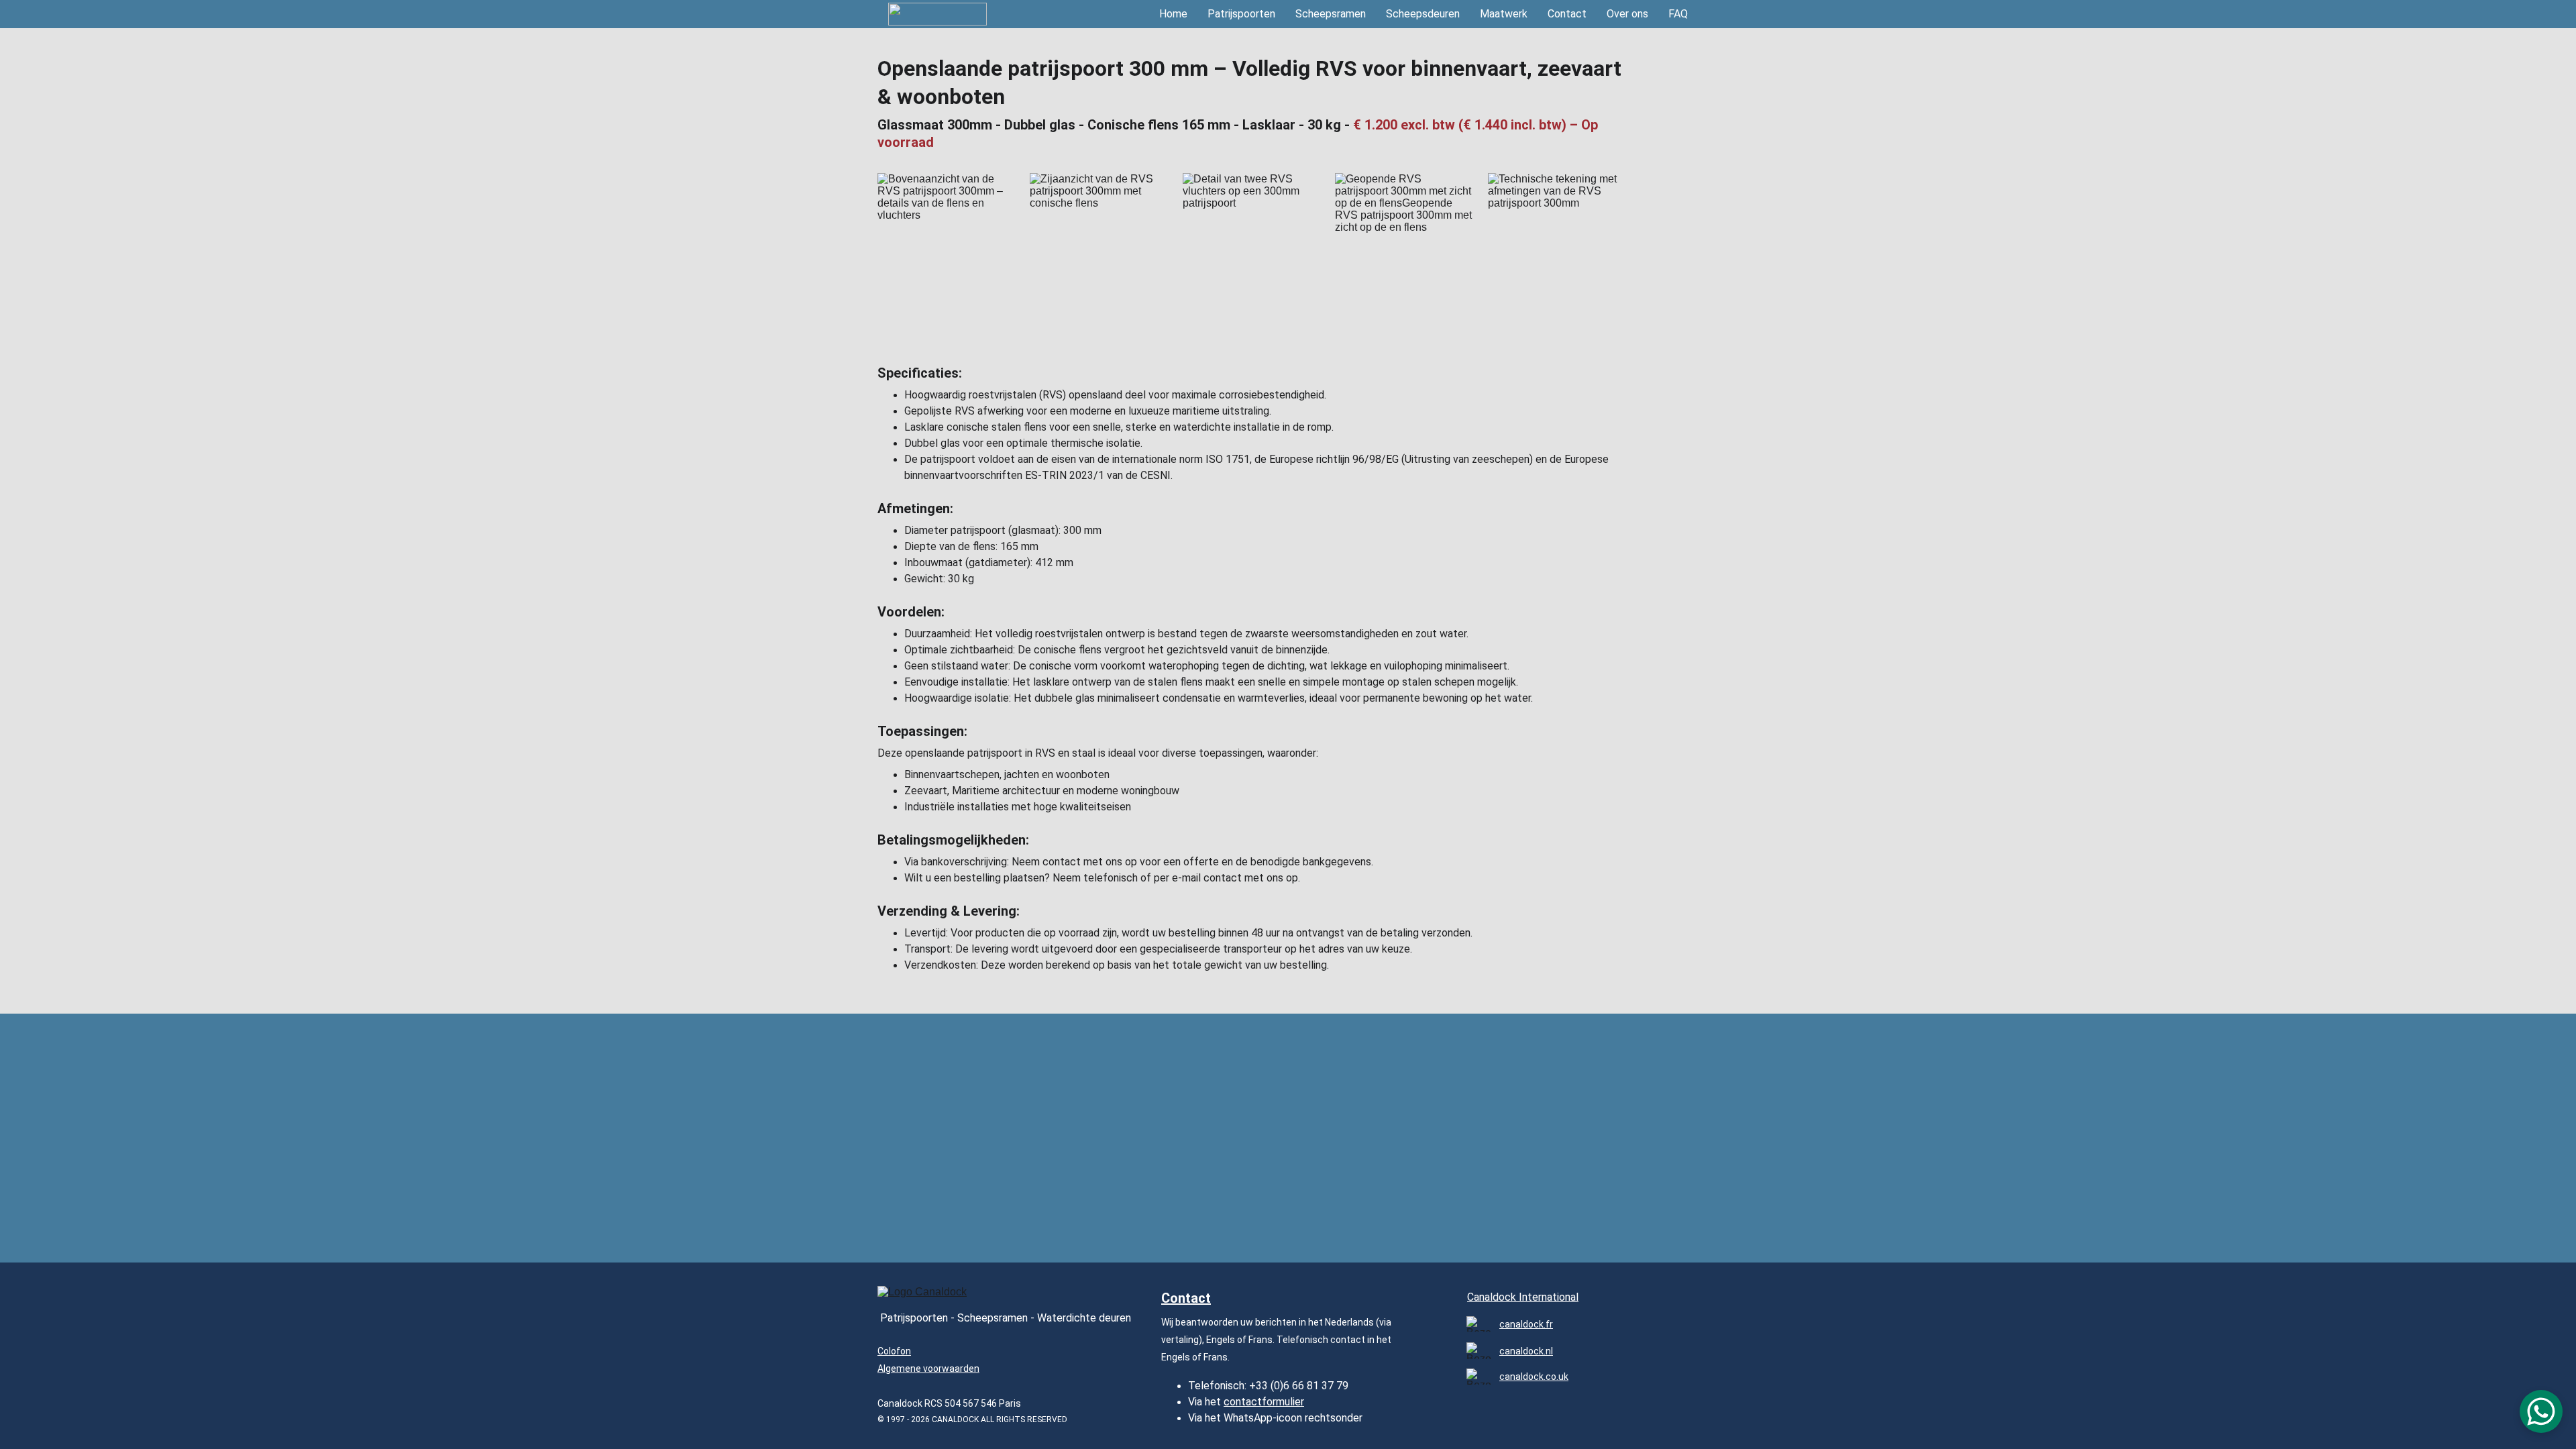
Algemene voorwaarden (928, 1368)
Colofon (894, 1351)
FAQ (1678, 14)
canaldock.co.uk (1534, 1377)
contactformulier (1264, 1402)
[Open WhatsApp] (2541, 1411)
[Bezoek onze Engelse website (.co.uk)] (1479, 1376)
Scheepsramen (1331, 14)
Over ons (1627, 14)
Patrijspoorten (1241, 14)
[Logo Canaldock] (928, 1297)
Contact (1567, 14)
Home (1173, 14)
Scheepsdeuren (1423, 14)
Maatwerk (1504, 14)
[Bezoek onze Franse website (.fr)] (1479, 1324)
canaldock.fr (1526, 1324)
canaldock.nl (1526, 1351)
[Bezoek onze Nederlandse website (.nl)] (1479, 1351)
